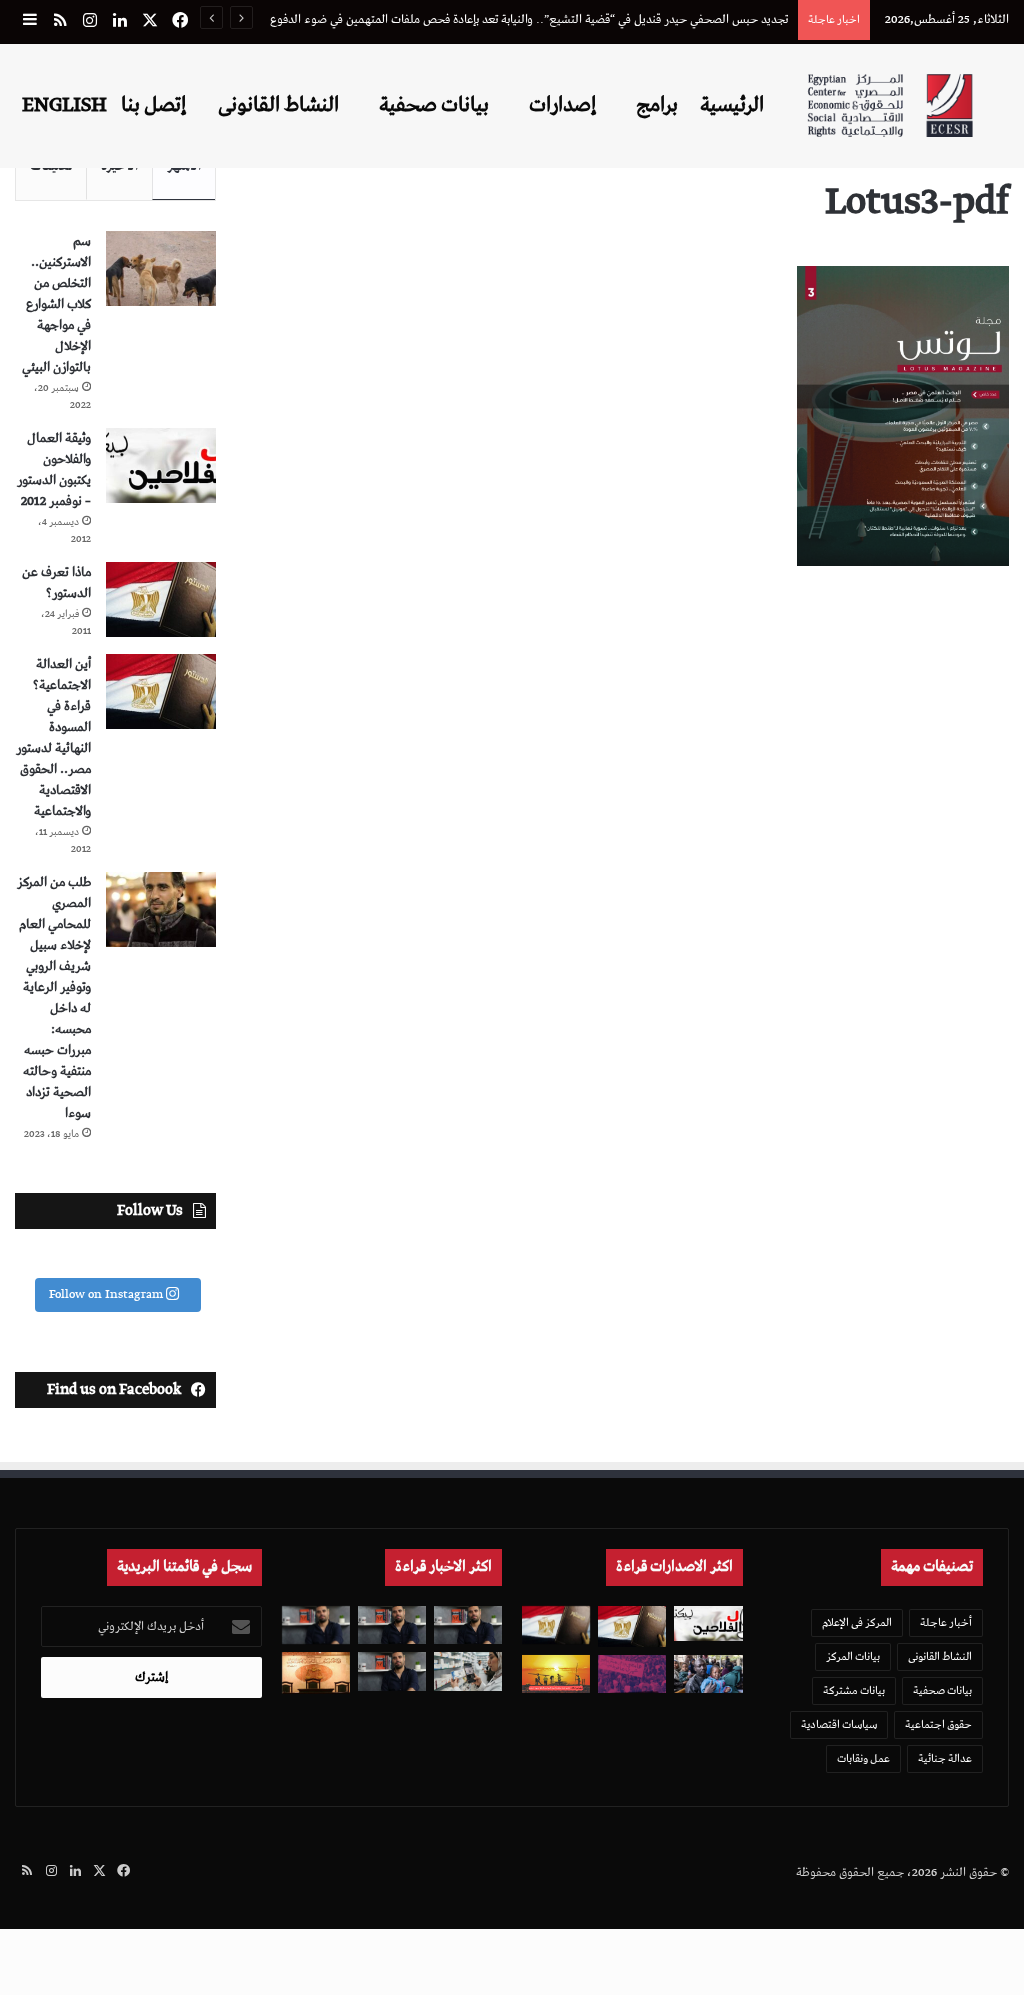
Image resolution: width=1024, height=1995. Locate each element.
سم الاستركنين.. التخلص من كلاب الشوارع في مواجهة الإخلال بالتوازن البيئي (56, 304)
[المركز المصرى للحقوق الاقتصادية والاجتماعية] (890, 105)
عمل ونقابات (863, 1758)
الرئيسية (732, 105)
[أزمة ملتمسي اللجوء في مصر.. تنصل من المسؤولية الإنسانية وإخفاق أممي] (708, 1674)
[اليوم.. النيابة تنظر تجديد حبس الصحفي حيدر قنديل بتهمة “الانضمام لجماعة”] (392, 1671)
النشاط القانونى (278, 105)
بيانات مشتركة (854, 1690)
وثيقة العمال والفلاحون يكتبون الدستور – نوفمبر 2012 (54, 470)
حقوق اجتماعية (938, 1724)
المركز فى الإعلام (857, 1622)
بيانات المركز (853, 1656)
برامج (657, 105)
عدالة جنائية (945, 1758)
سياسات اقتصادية (839, 1724)
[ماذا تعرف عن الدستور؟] (161, 599)
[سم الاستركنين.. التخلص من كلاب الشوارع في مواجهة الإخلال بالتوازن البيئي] (161, 268)
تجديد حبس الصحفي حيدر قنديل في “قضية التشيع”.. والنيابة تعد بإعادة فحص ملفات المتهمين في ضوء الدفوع (529, 19)
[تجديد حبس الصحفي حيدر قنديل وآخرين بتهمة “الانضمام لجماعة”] (468, 1625)
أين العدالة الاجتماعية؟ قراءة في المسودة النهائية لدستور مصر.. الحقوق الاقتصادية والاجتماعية (53, 738)
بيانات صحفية (434, 105)
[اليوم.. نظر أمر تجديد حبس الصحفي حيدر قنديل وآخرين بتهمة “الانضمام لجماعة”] (392, 1625)
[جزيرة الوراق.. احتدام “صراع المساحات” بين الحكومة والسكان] (632, 1674)
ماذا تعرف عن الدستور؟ (56, 583)
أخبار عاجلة (946, 1622)
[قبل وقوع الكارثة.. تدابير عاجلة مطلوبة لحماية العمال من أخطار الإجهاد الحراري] (556, 1674)
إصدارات (562, 105)
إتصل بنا (153, 105)
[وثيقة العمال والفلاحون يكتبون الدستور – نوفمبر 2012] (161, 465)
